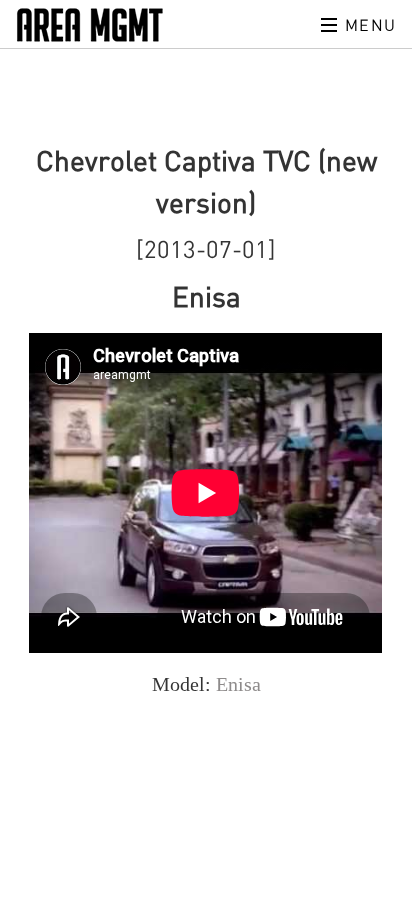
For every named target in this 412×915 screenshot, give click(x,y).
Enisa (238, 684)
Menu (368, 25)
